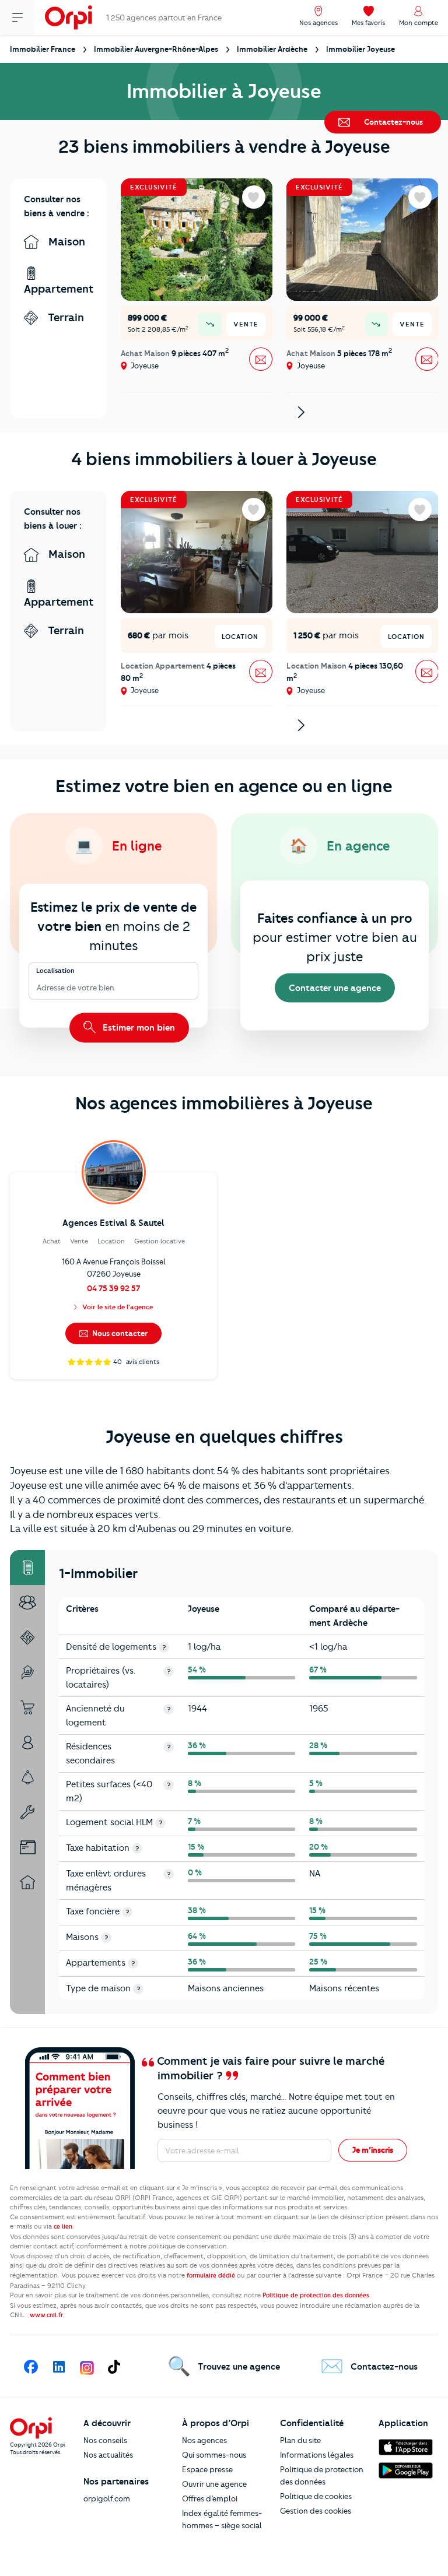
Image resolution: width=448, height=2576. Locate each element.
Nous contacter (119, 1333)
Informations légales (317, 2455)
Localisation (55, 970)
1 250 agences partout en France (164, 17)
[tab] (27, 1568)
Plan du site (300, 2440)
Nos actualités (108, 2455)
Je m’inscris (373, 2150)
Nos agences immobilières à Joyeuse (224, 1103)
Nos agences (204, 2440)
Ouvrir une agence (214, 2484)
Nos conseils (105, 2440)
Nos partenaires (116, 2482)
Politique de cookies (316, 2496)
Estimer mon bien (138, 1027)
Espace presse (207, 2469)
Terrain (64, 317)
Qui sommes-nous (214, 2455)
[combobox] (38, 988)
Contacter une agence (335, 988)
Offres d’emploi (210, 2498)
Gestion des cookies (316, 2511)
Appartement (58, 289)
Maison (65, 242)
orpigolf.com (107, 2498)
